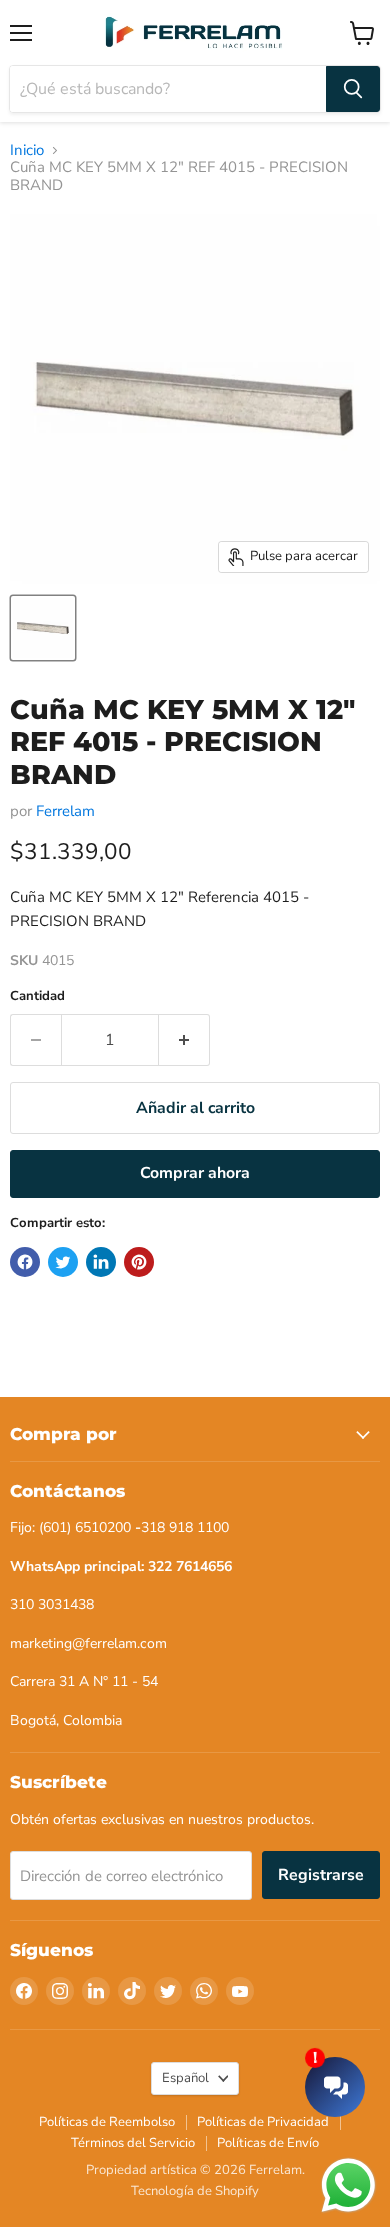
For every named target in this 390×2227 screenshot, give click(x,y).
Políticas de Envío (268, 2143)
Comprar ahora (195, 1173)
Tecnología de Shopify (195, 2191)
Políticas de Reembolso (107, 2122)
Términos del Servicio (133, 2143)
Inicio (27, 150)
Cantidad (37, 996)
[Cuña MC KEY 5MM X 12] (43, 628)
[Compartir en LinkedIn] (101, 1262)
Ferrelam (65, 811)
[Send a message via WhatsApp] (348, 2185)
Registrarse (321, 1875)
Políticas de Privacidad (263, 2122)
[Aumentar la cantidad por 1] (184, 1040)
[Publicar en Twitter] (63, 1262)
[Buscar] (353, 89)
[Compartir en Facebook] (25, 1262)
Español (185, 2078)
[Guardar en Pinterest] (139, 1262)
